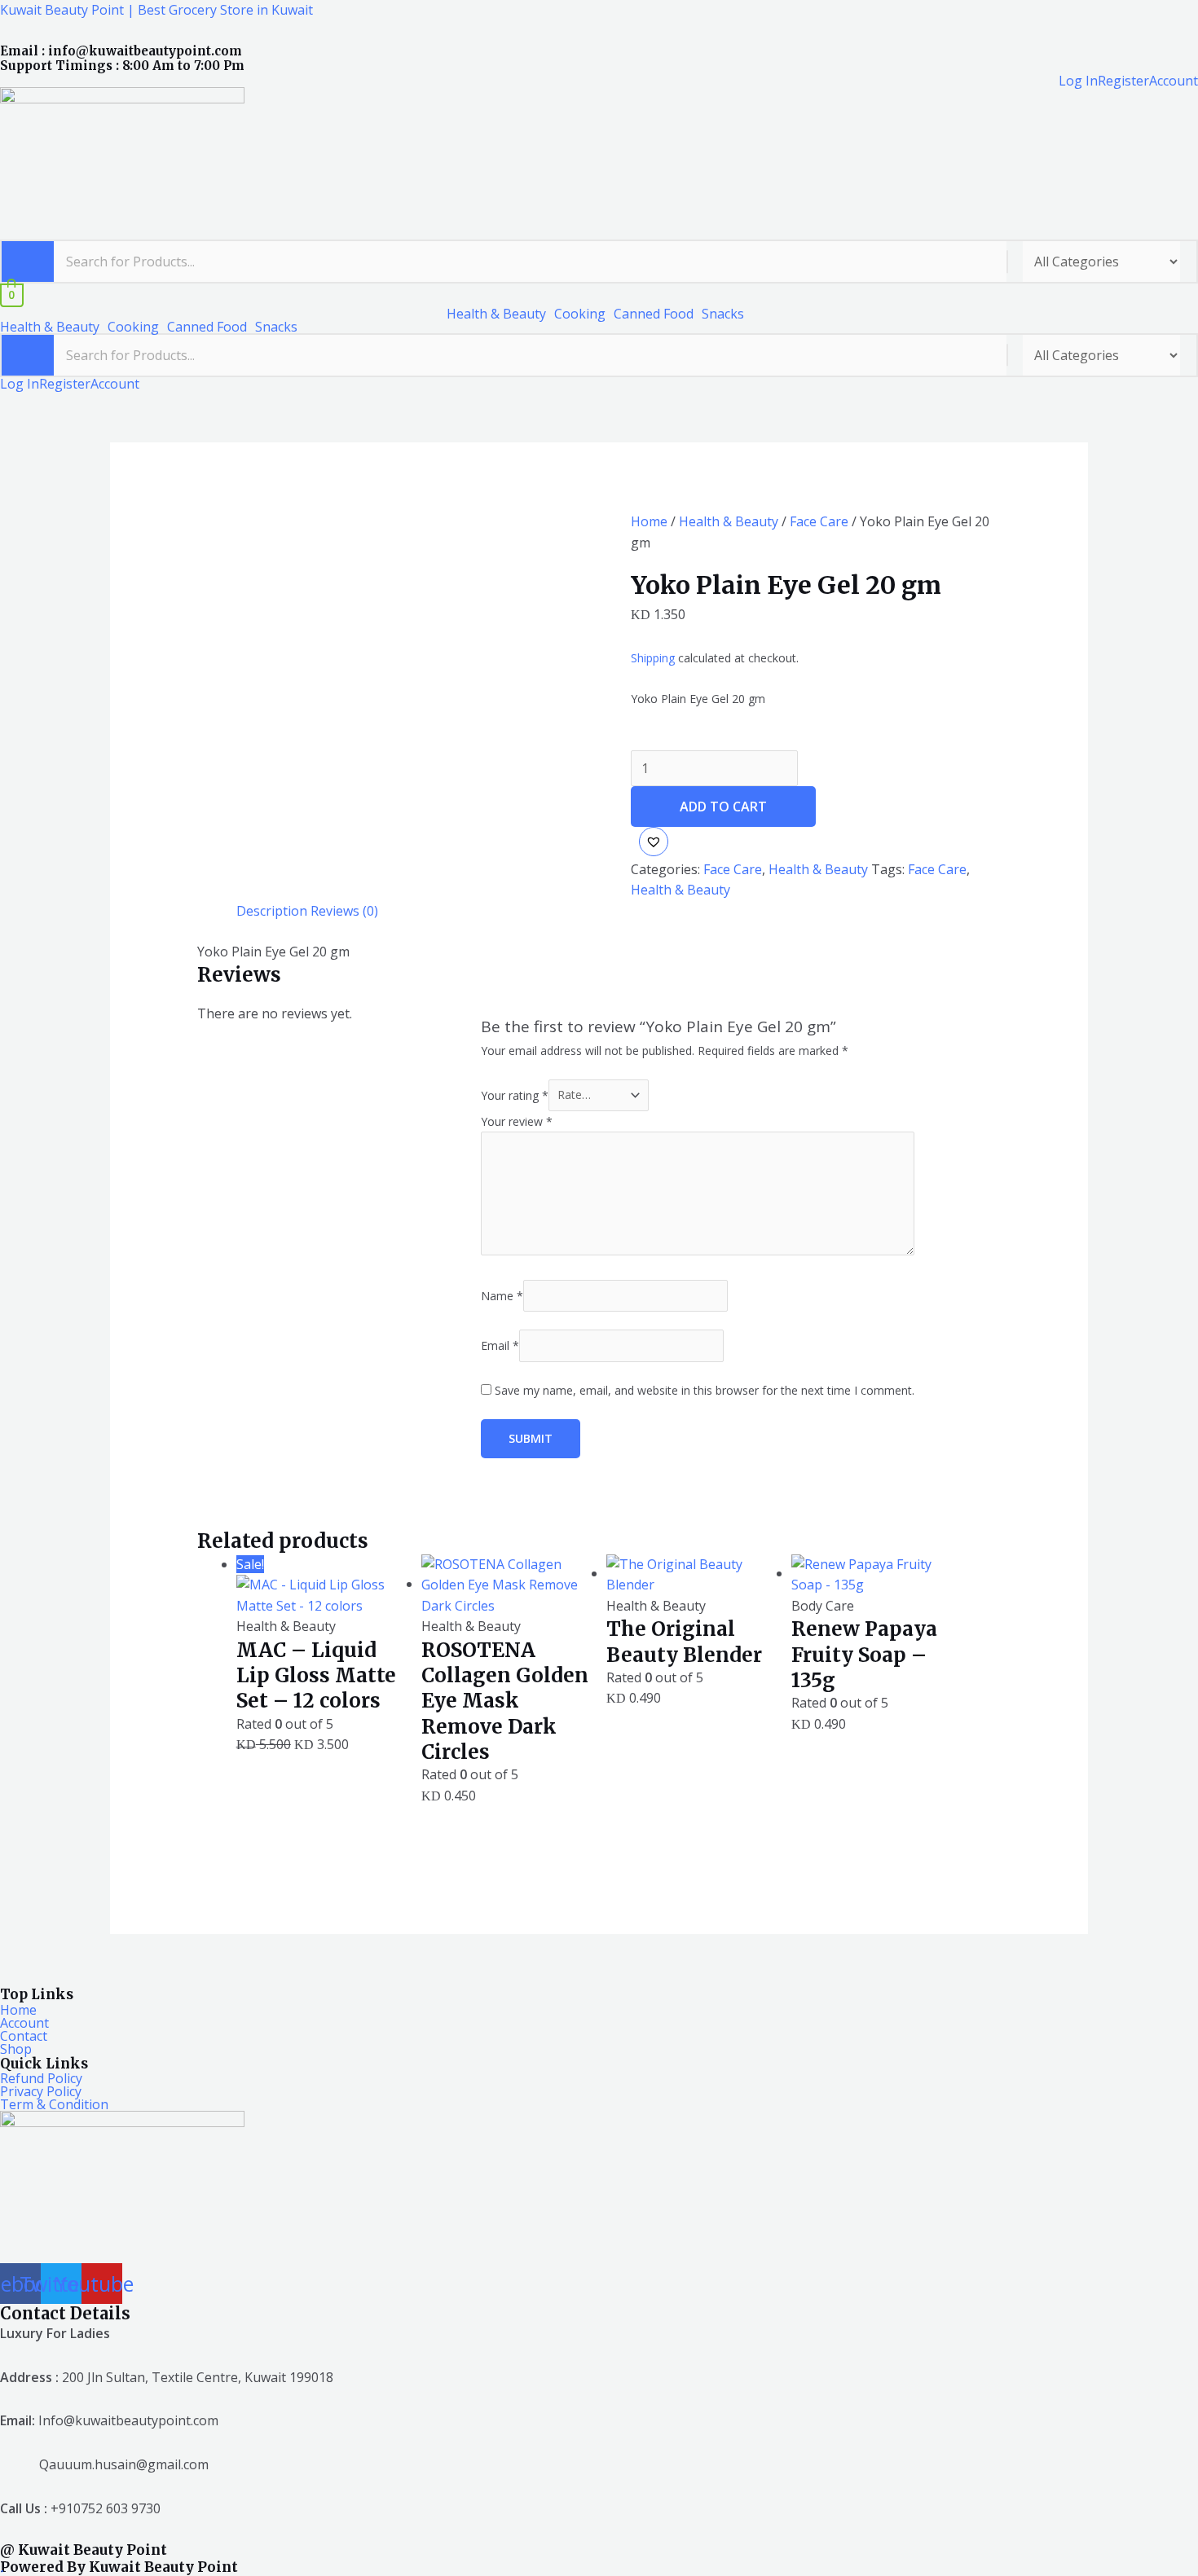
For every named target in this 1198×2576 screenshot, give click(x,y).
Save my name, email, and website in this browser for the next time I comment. (705, 1390)
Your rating (515, 1095)
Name (502, 1296)
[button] (500, 314)
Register (1123, 81)
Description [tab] (272, 911)
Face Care (819, 521)
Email (500, 1345)
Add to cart (723, 807)
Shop (16, 2049)
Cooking (580, 314)
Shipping (653, 658)
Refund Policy (41, 2078)
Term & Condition (54, 2104)
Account (1174, 81)
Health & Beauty (496, 314)
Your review (517, 1121)
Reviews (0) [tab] (344, 911)
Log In (1078, 81)
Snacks (723, 314)
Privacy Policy (41, 2091)
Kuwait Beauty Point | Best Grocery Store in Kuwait (156, 10)
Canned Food (654, 314)
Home (649, 521)
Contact (24, 2036)
